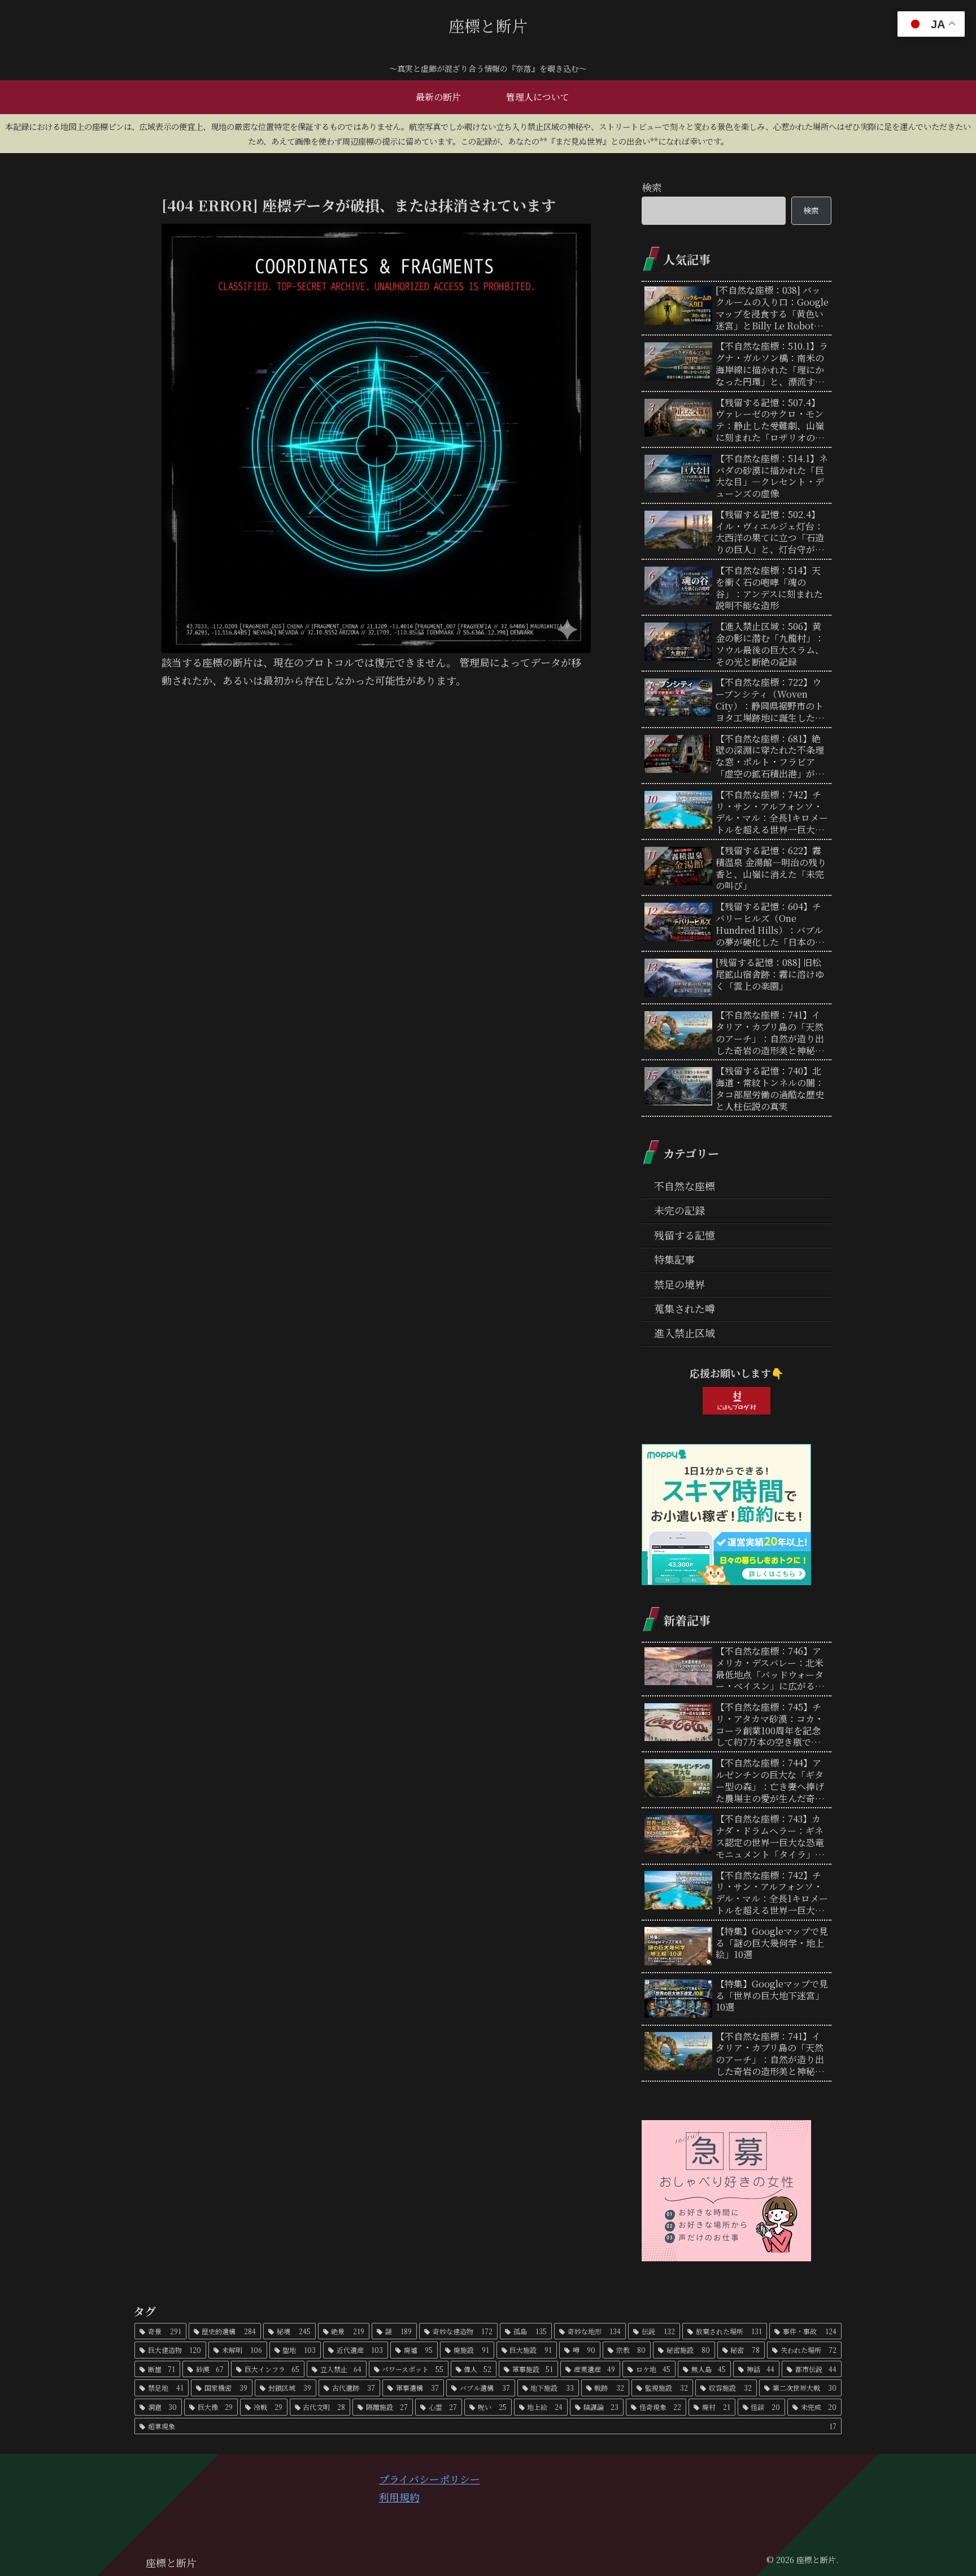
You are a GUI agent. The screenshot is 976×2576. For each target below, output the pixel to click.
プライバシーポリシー (430, 2479)
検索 (652, 187)
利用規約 (399, 2497)
